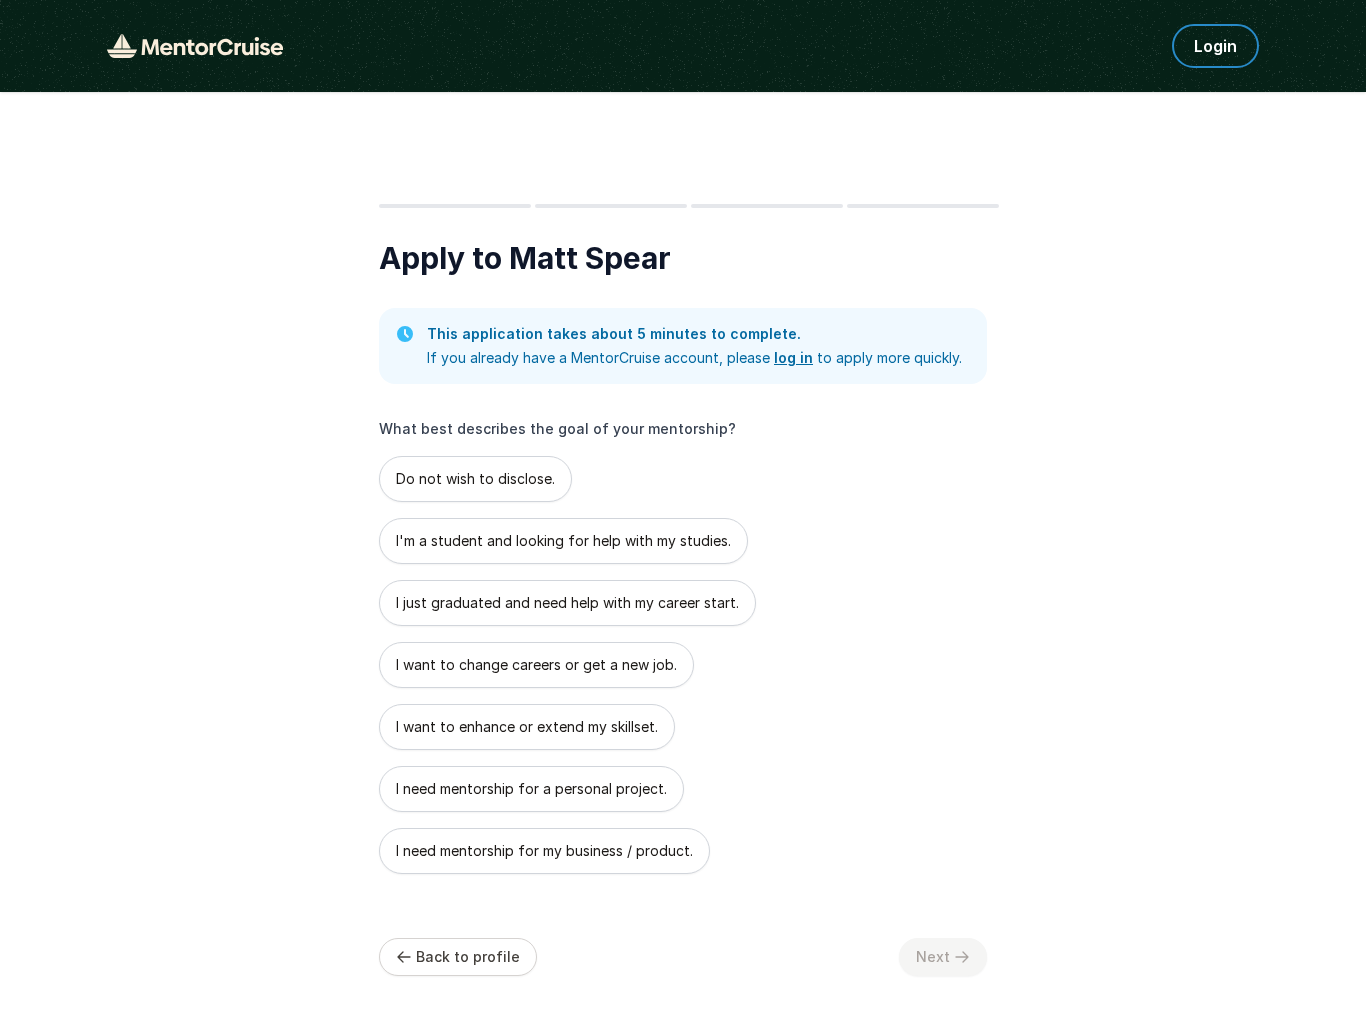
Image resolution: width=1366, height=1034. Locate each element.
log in (793, 357)
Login (1215, 46)
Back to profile (468, 956)
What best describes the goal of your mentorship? (557, 428)
